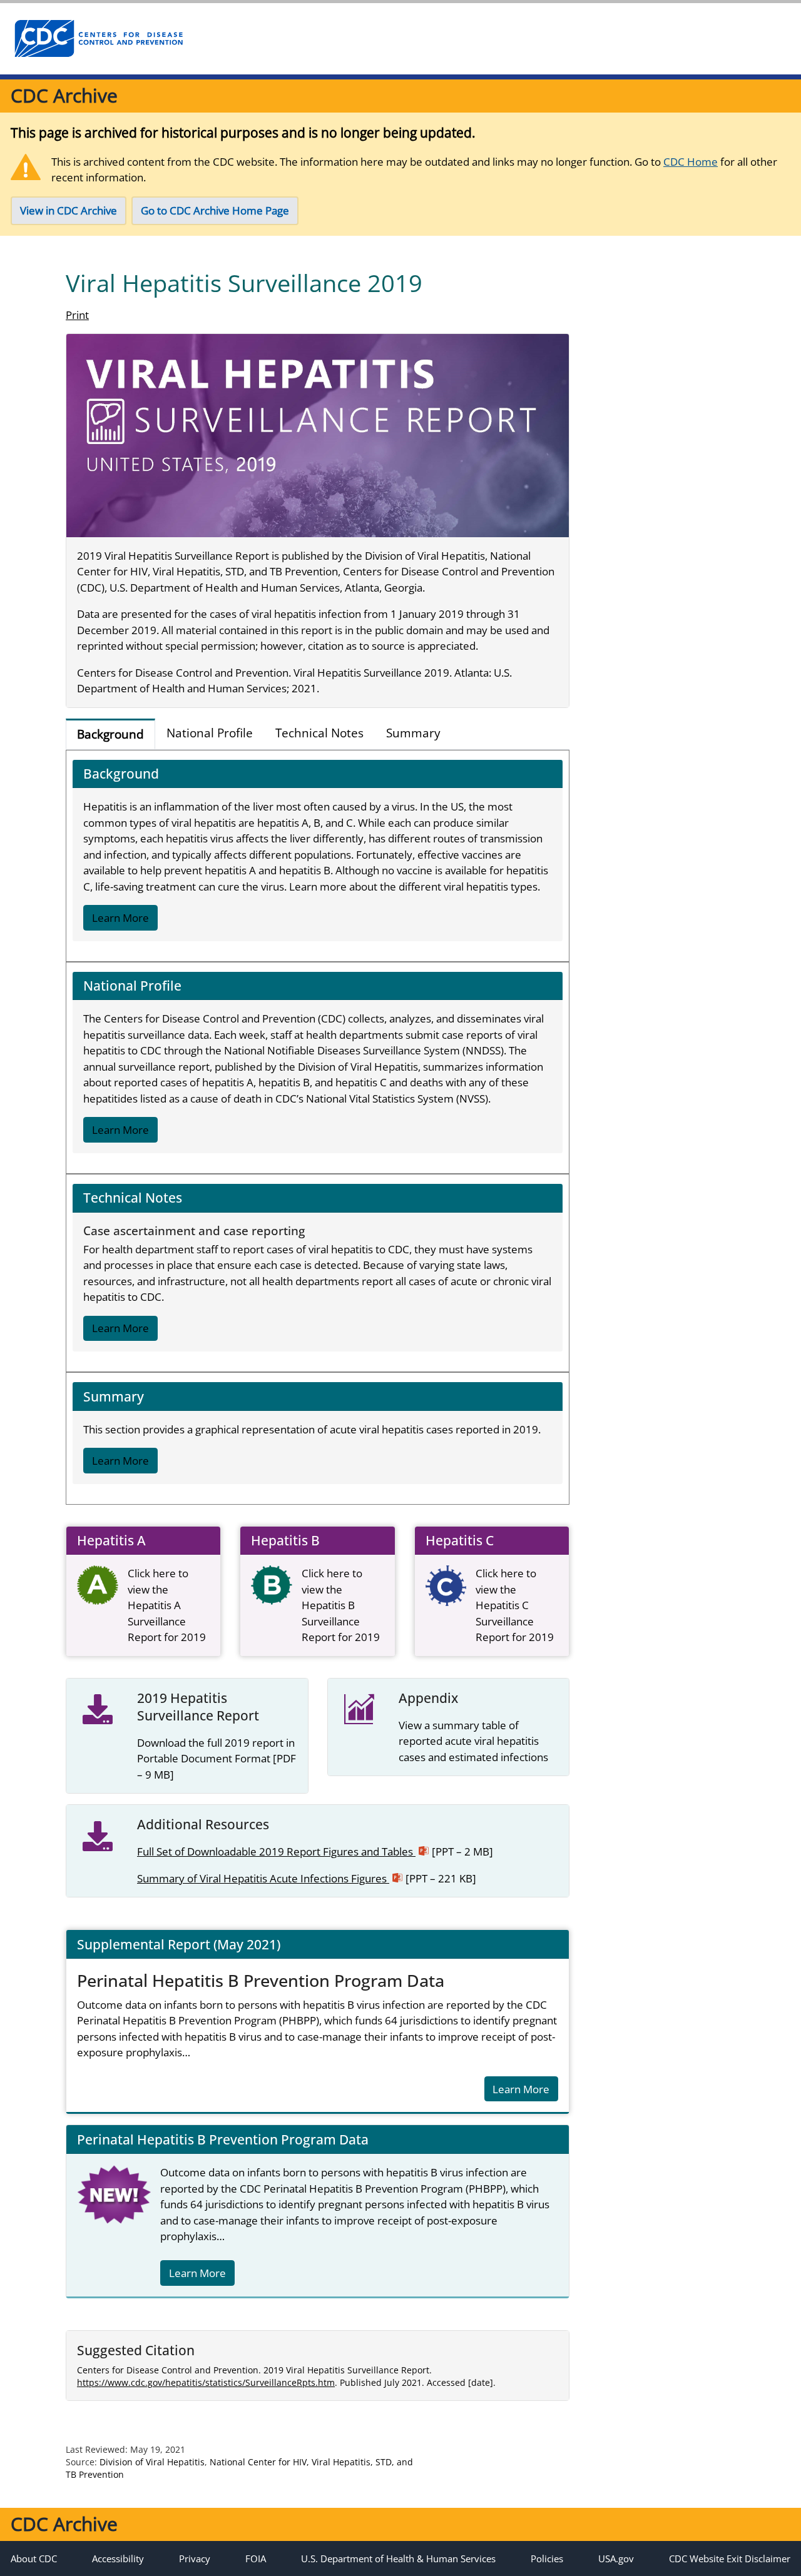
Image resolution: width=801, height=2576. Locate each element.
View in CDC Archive (69, 210)
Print (77, 315)
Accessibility (118, 2558)
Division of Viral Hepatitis (152, 2462)
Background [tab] (110, 734)
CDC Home (691, 162)
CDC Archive (64, 95)
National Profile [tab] (210, 733)
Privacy (195, 2558)
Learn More (120, 918)
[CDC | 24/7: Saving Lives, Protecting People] (98, 39)
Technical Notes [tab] (319, 733)
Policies (547, 2558)
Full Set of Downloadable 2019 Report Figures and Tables (315, 1851)
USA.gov (616, 2558)
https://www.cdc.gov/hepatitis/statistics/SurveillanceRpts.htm (206, 2382)
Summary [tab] (413, 733)
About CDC (34, 2558)
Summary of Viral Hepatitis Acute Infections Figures (307, 1878)
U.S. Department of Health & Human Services (398, 2558)
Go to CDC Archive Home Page (215, 210)
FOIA (256, 2558)
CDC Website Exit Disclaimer (730, 2558)
